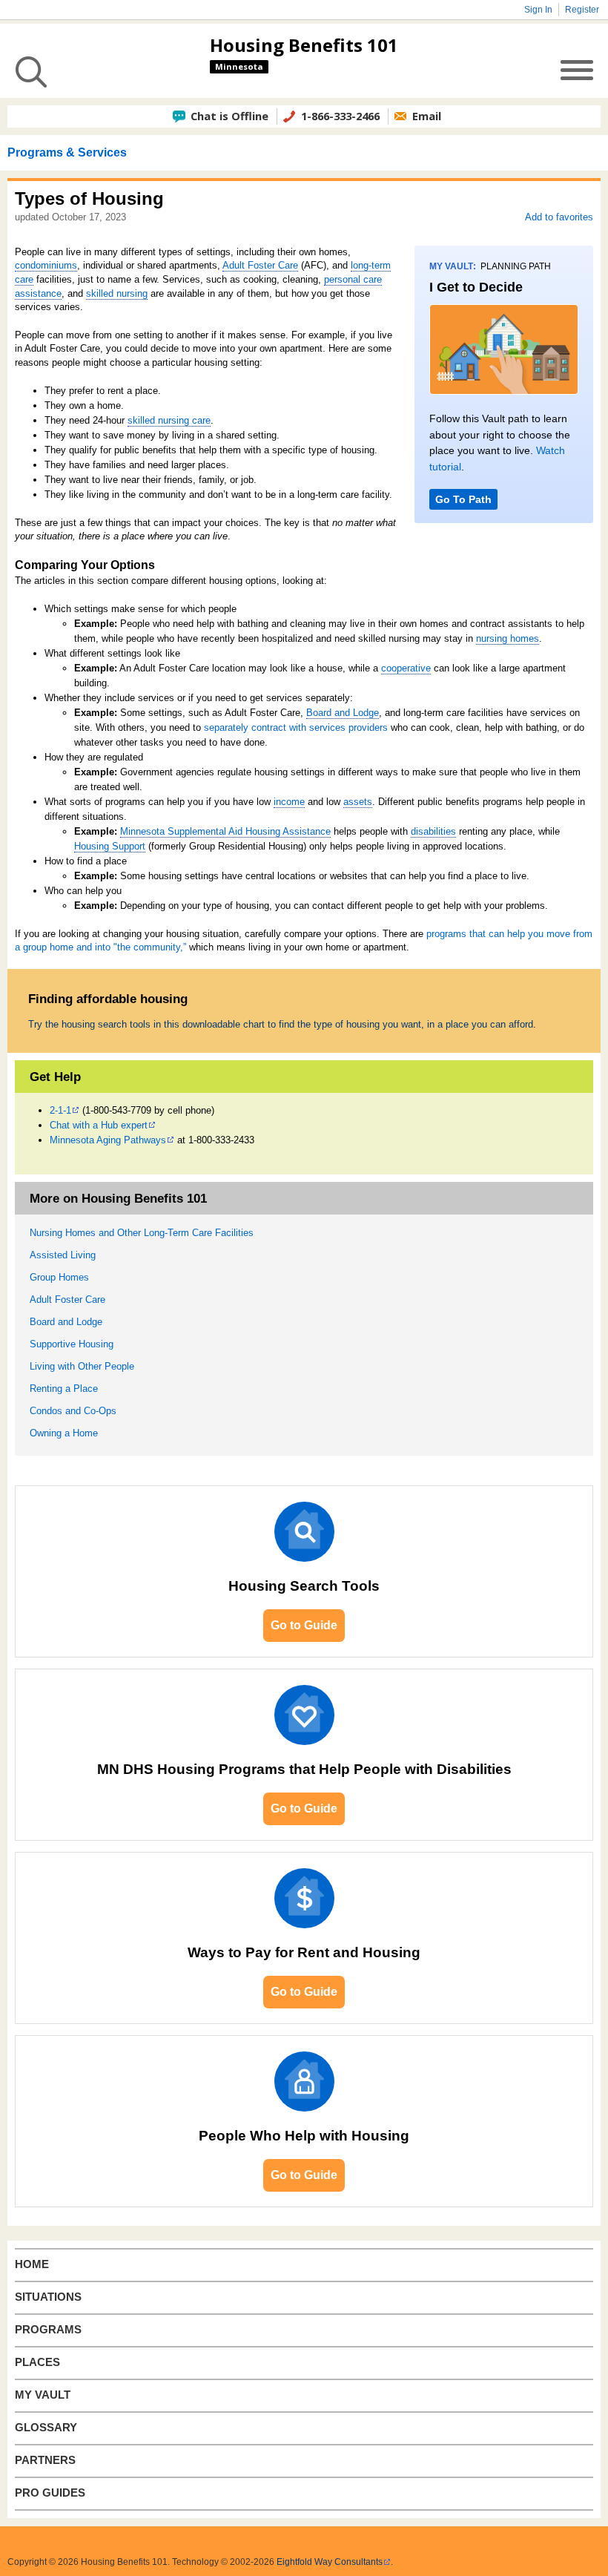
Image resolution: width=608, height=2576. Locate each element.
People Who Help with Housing (304, 2136)
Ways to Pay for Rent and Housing (304, 1952)
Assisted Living (63, 1255)
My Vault (43, 2395)
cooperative (406, 668)
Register (582, 10)
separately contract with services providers (296, 727)
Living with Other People (82, 1366)
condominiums (46, 265)
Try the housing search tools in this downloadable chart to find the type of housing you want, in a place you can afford (281, 1024)
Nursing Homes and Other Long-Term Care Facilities (142, 1233)
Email (427, 116)
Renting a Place (64, 1389)
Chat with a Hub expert (99, 1125)
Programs (48, 2330)
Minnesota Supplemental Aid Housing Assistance (225, 831)
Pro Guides (50, 2493)
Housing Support (110, 846)
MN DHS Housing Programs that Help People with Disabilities (304, 1769)
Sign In (538, 10)
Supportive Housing (72, 1344)
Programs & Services (67, 152)
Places (37, 2362)
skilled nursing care (169, 420)
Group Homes (59, 1277)
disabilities (433, 831)
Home (32, 2264)
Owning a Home (64, 1433)
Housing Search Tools (304, 1586)
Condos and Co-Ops (73, 1411)
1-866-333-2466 (340, 116)
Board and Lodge (343, 713)
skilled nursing (117, 293)
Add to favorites (559, 217)
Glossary (46, 2428)
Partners (45, 2460)
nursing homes (508, 638)
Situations (48, 2297)
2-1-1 (60, 1110)
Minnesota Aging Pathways (108, 1140)
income (289, 802)
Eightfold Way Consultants (330, 2562)
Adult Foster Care (260, 265)
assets (358, 802)
